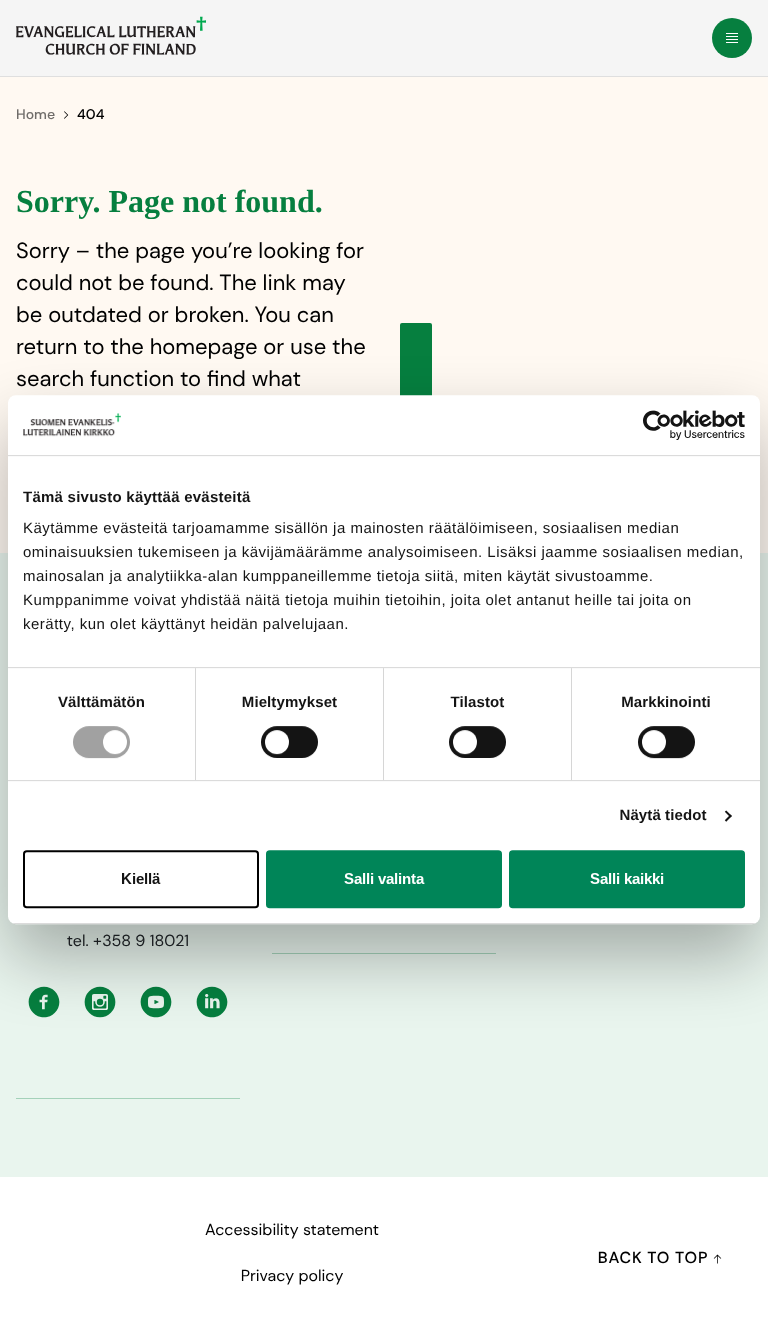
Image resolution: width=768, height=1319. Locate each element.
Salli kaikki (627, 878)
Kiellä (140, 878)
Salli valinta (384, 878)
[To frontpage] (111, 36)
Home (35, 115)
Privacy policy (292, 1275)
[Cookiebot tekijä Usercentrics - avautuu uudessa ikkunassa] (657, 425)
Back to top (655, 1257)
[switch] (289, 742)
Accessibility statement (292, 1229)
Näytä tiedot (663, 815)
